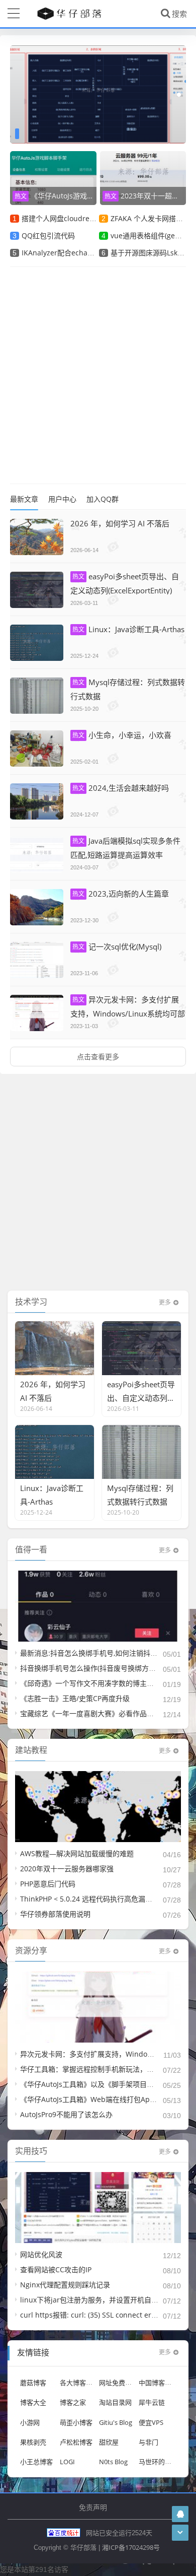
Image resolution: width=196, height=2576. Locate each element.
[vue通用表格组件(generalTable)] (98, 94)
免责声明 (93, 2507)
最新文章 (24, 499)
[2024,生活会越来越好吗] (37, 801)
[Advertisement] (98, 375)
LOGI (67, 2462)
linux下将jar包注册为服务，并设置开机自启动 (93, 2300)
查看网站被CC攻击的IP (56, 2269)
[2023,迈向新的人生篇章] (37, 907)
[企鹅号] (180, 2514)
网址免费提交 (119, 2383)
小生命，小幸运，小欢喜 (122, 735)
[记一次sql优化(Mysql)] (37, 960)
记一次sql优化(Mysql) (117, 946)
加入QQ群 (103, 499)
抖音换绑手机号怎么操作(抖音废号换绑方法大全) (96, 1668)
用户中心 (62, 499)
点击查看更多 (98, 1057)
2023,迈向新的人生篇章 (121, 894)
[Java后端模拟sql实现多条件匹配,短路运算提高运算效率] (37, 854)
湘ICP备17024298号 (131, 2547)
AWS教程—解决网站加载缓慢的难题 (77, 1853)
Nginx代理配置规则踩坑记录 (65, 2285)
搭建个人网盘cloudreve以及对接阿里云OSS (91, 218)
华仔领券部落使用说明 (55, 1914)
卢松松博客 (76, 2442)
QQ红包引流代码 (48, 235)
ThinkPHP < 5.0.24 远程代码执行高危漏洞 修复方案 (101, 1899)
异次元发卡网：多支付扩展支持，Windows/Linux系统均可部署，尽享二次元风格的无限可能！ (128, 1013)
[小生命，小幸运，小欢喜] (37, 749)
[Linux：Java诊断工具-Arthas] (37, 643)
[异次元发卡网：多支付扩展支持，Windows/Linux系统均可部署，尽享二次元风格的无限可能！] (37, 1013)
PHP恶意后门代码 (48, 1884)
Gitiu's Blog (116, 2422)
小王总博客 (36, 2462)
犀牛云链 (152, 2402)
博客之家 (73, 2402)
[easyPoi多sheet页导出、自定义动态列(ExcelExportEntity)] (37, 590)
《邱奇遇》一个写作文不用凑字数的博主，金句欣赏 (101, 1683)
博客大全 (33, 2402)
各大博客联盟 (79, 2383)
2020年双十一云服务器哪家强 (67, 1869)
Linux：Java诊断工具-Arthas (128, 629)
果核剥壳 (33, 2442)
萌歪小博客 (76, 2422)
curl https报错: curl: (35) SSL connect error (91, 2315)
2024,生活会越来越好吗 (121, 788)
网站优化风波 (41, 2254)
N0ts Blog (113, 2462)
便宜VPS (151, 2422)
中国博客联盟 (158, 2383)
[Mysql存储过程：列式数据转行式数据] (37, 696)
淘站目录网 (115, 2402)
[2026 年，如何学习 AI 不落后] (37, 537)
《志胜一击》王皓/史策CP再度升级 (75, 1698)
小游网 (30, 2422)
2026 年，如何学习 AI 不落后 (120, 523)
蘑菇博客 (33, 2383)
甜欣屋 (109, 2442)
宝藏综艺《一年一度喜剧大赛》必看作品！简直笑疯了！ (108, 1713)
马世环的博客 (158, 2462)
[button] (179, 95)
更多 (165, 1302)
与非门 (149, 2442)
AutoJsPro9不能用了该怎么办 (66, 2114)
